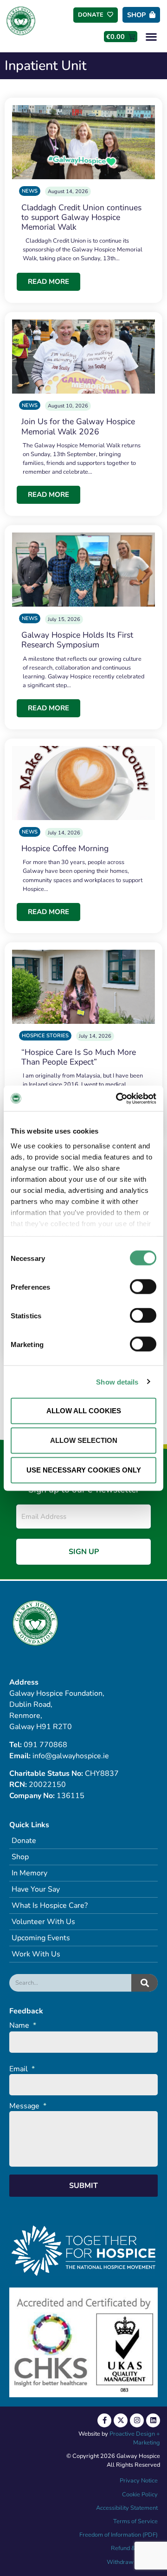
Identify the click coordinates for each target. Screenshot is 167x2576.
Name (23, 2026)
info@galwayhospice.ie (71, 1756)
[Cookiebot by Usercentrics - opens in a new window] (118, 1098)
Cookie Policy (139, 2495)
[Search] (145, 1983)
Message (28, 2106)
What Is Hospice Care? (50, 1905)
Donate (24, 1841)
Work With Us (36, 1954)
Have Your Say (36, 1889)
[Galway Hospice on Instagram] (137, 2420)
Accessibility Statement (127, 2508)
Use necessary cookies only (84, 1470)
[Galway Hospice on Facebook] (104, 2420)
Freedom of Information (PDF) (119, 2535)
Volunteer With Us (43, 1922)
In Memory (29, 1873)
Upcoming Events (41, 1938)
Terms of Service (135, 2521)
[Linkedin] (153, 2420)
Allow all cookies (84, 1411)
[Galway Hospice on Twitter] (121, 2420)
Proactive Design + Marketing (135, 2438)
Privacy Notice (139, 2481)
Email (22, 2069)
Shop (20, 1857)
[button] (151, 36)
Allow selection (84, 1440)
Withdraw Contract (132, 2562)
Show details (117, 1382)
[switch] (143, 1287)
